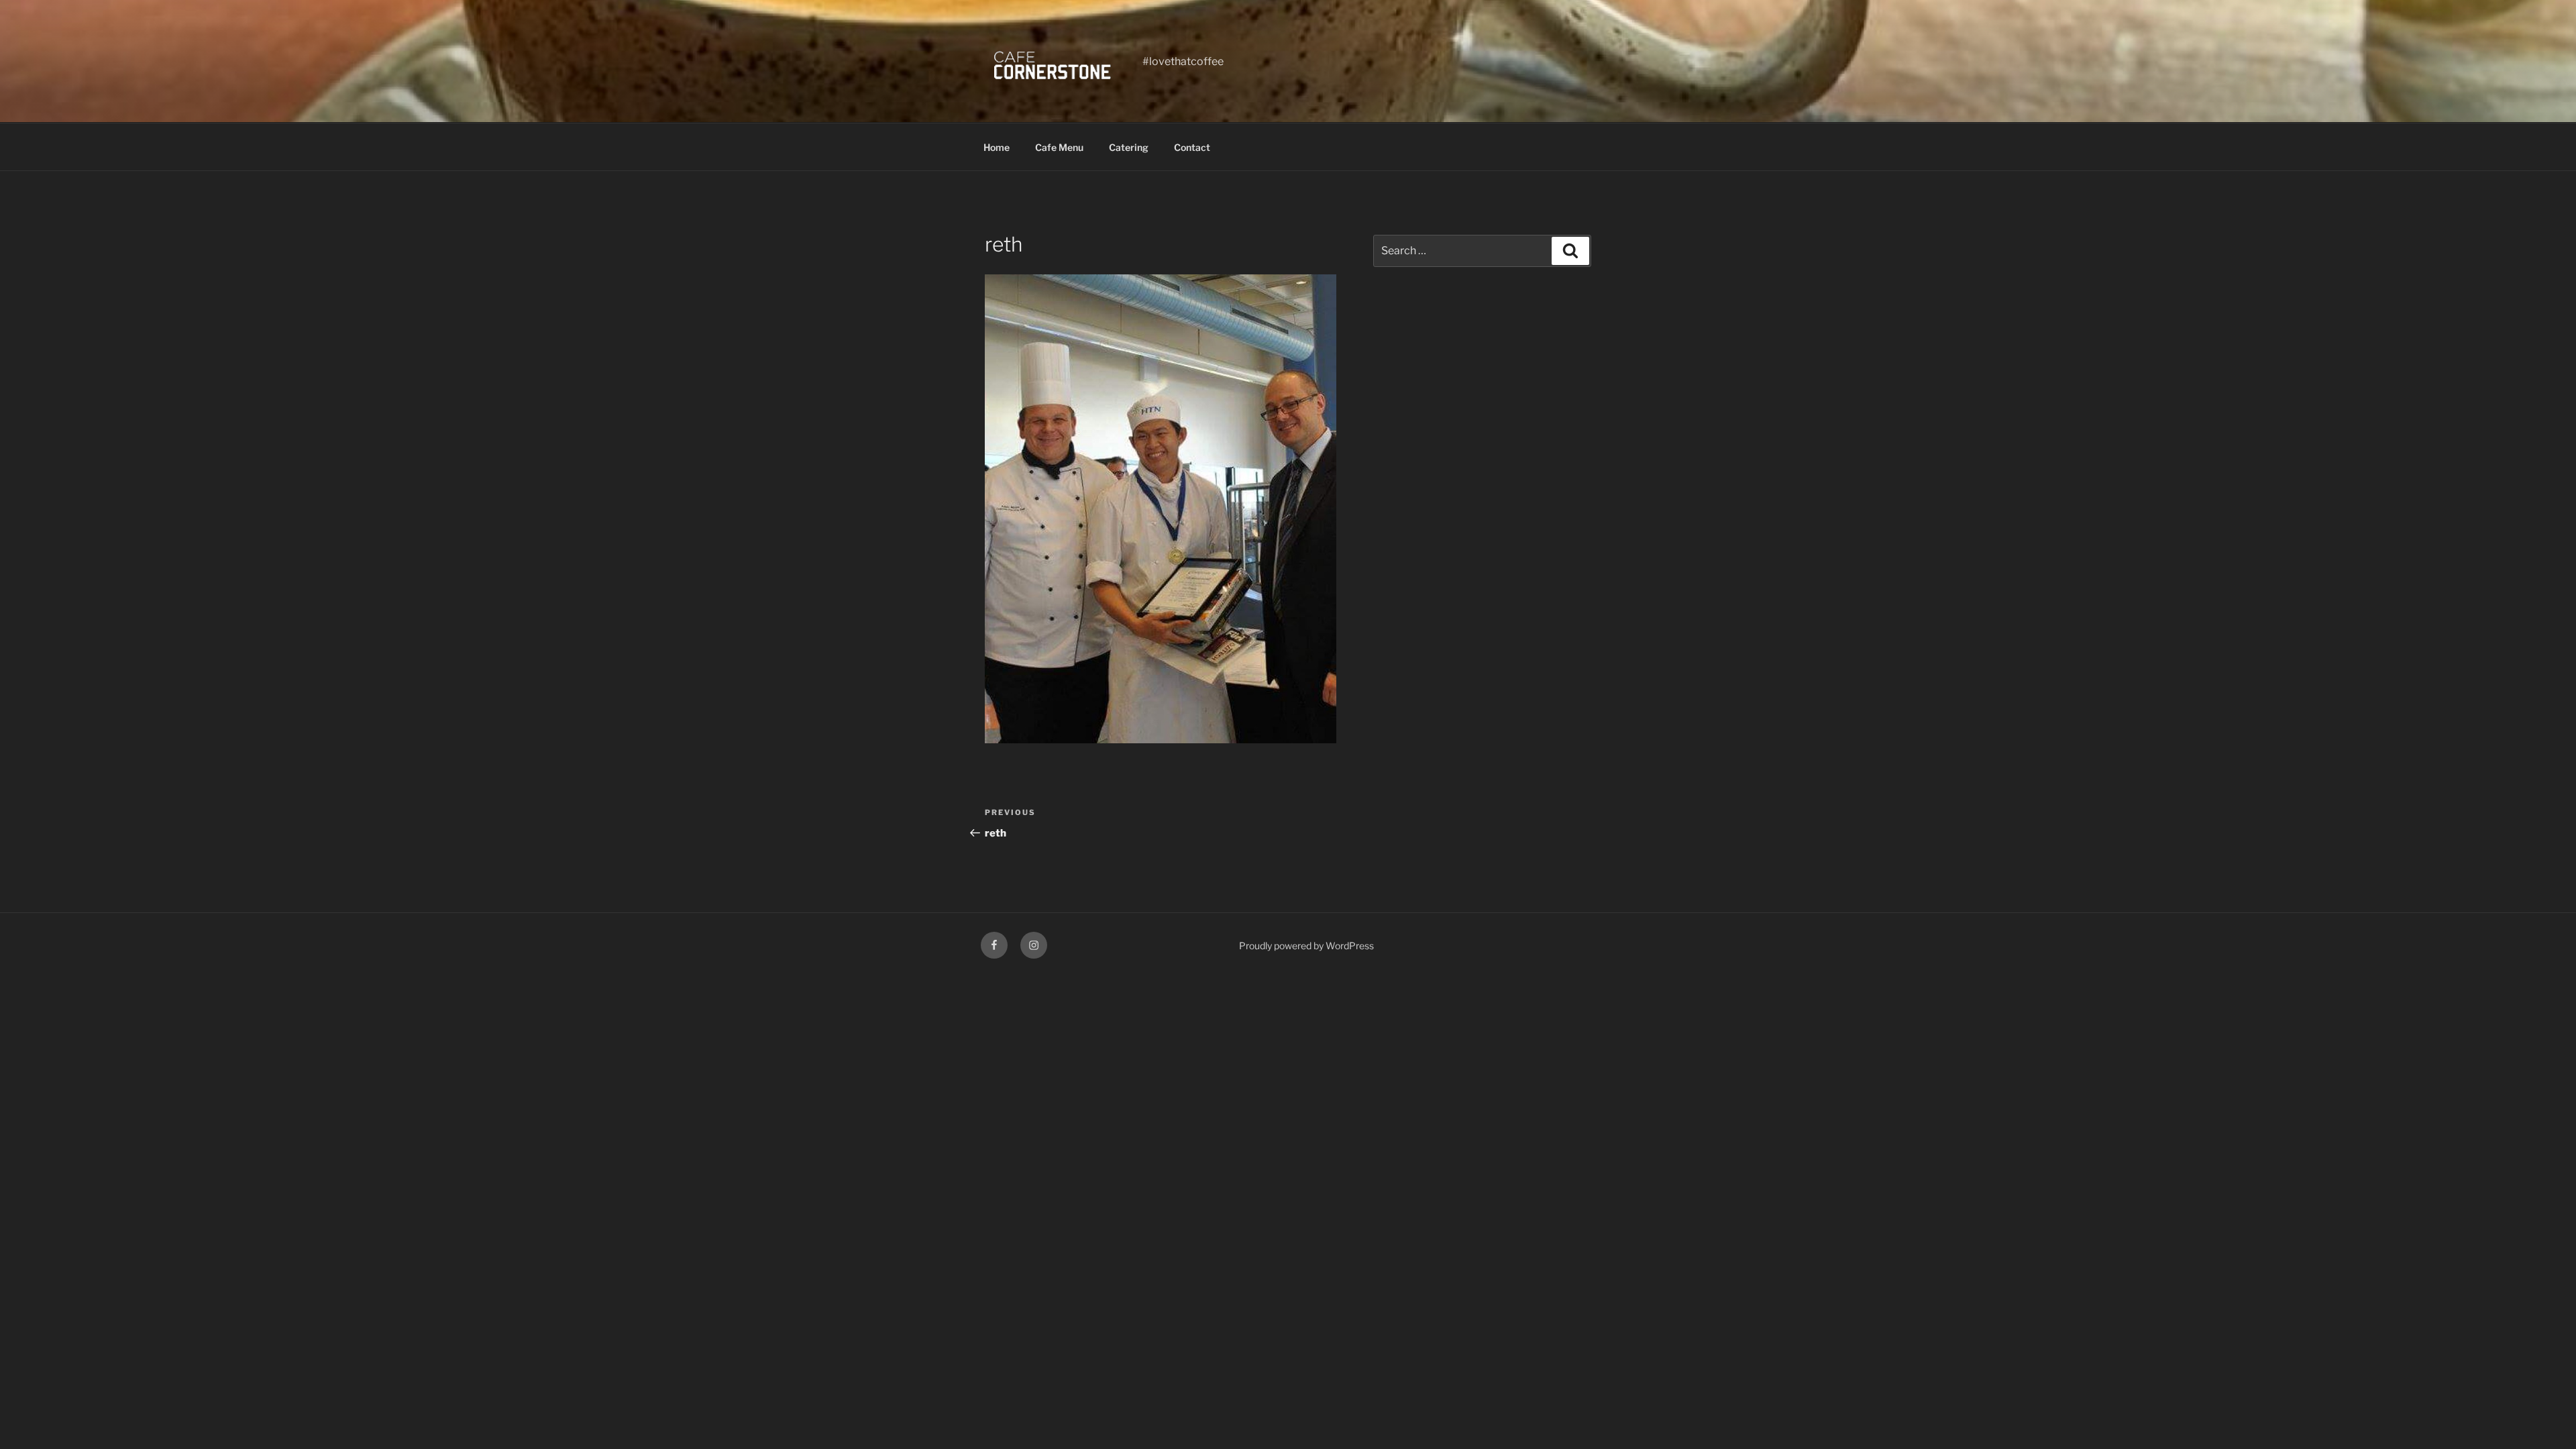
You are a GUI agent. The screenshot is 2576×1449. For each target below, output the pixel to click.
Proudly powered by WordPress (1306, 946)
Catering (1129, 147)
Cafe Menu (1059, 147)
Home (997, 147)
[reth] (1161, 740)
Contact (1192, 147)
